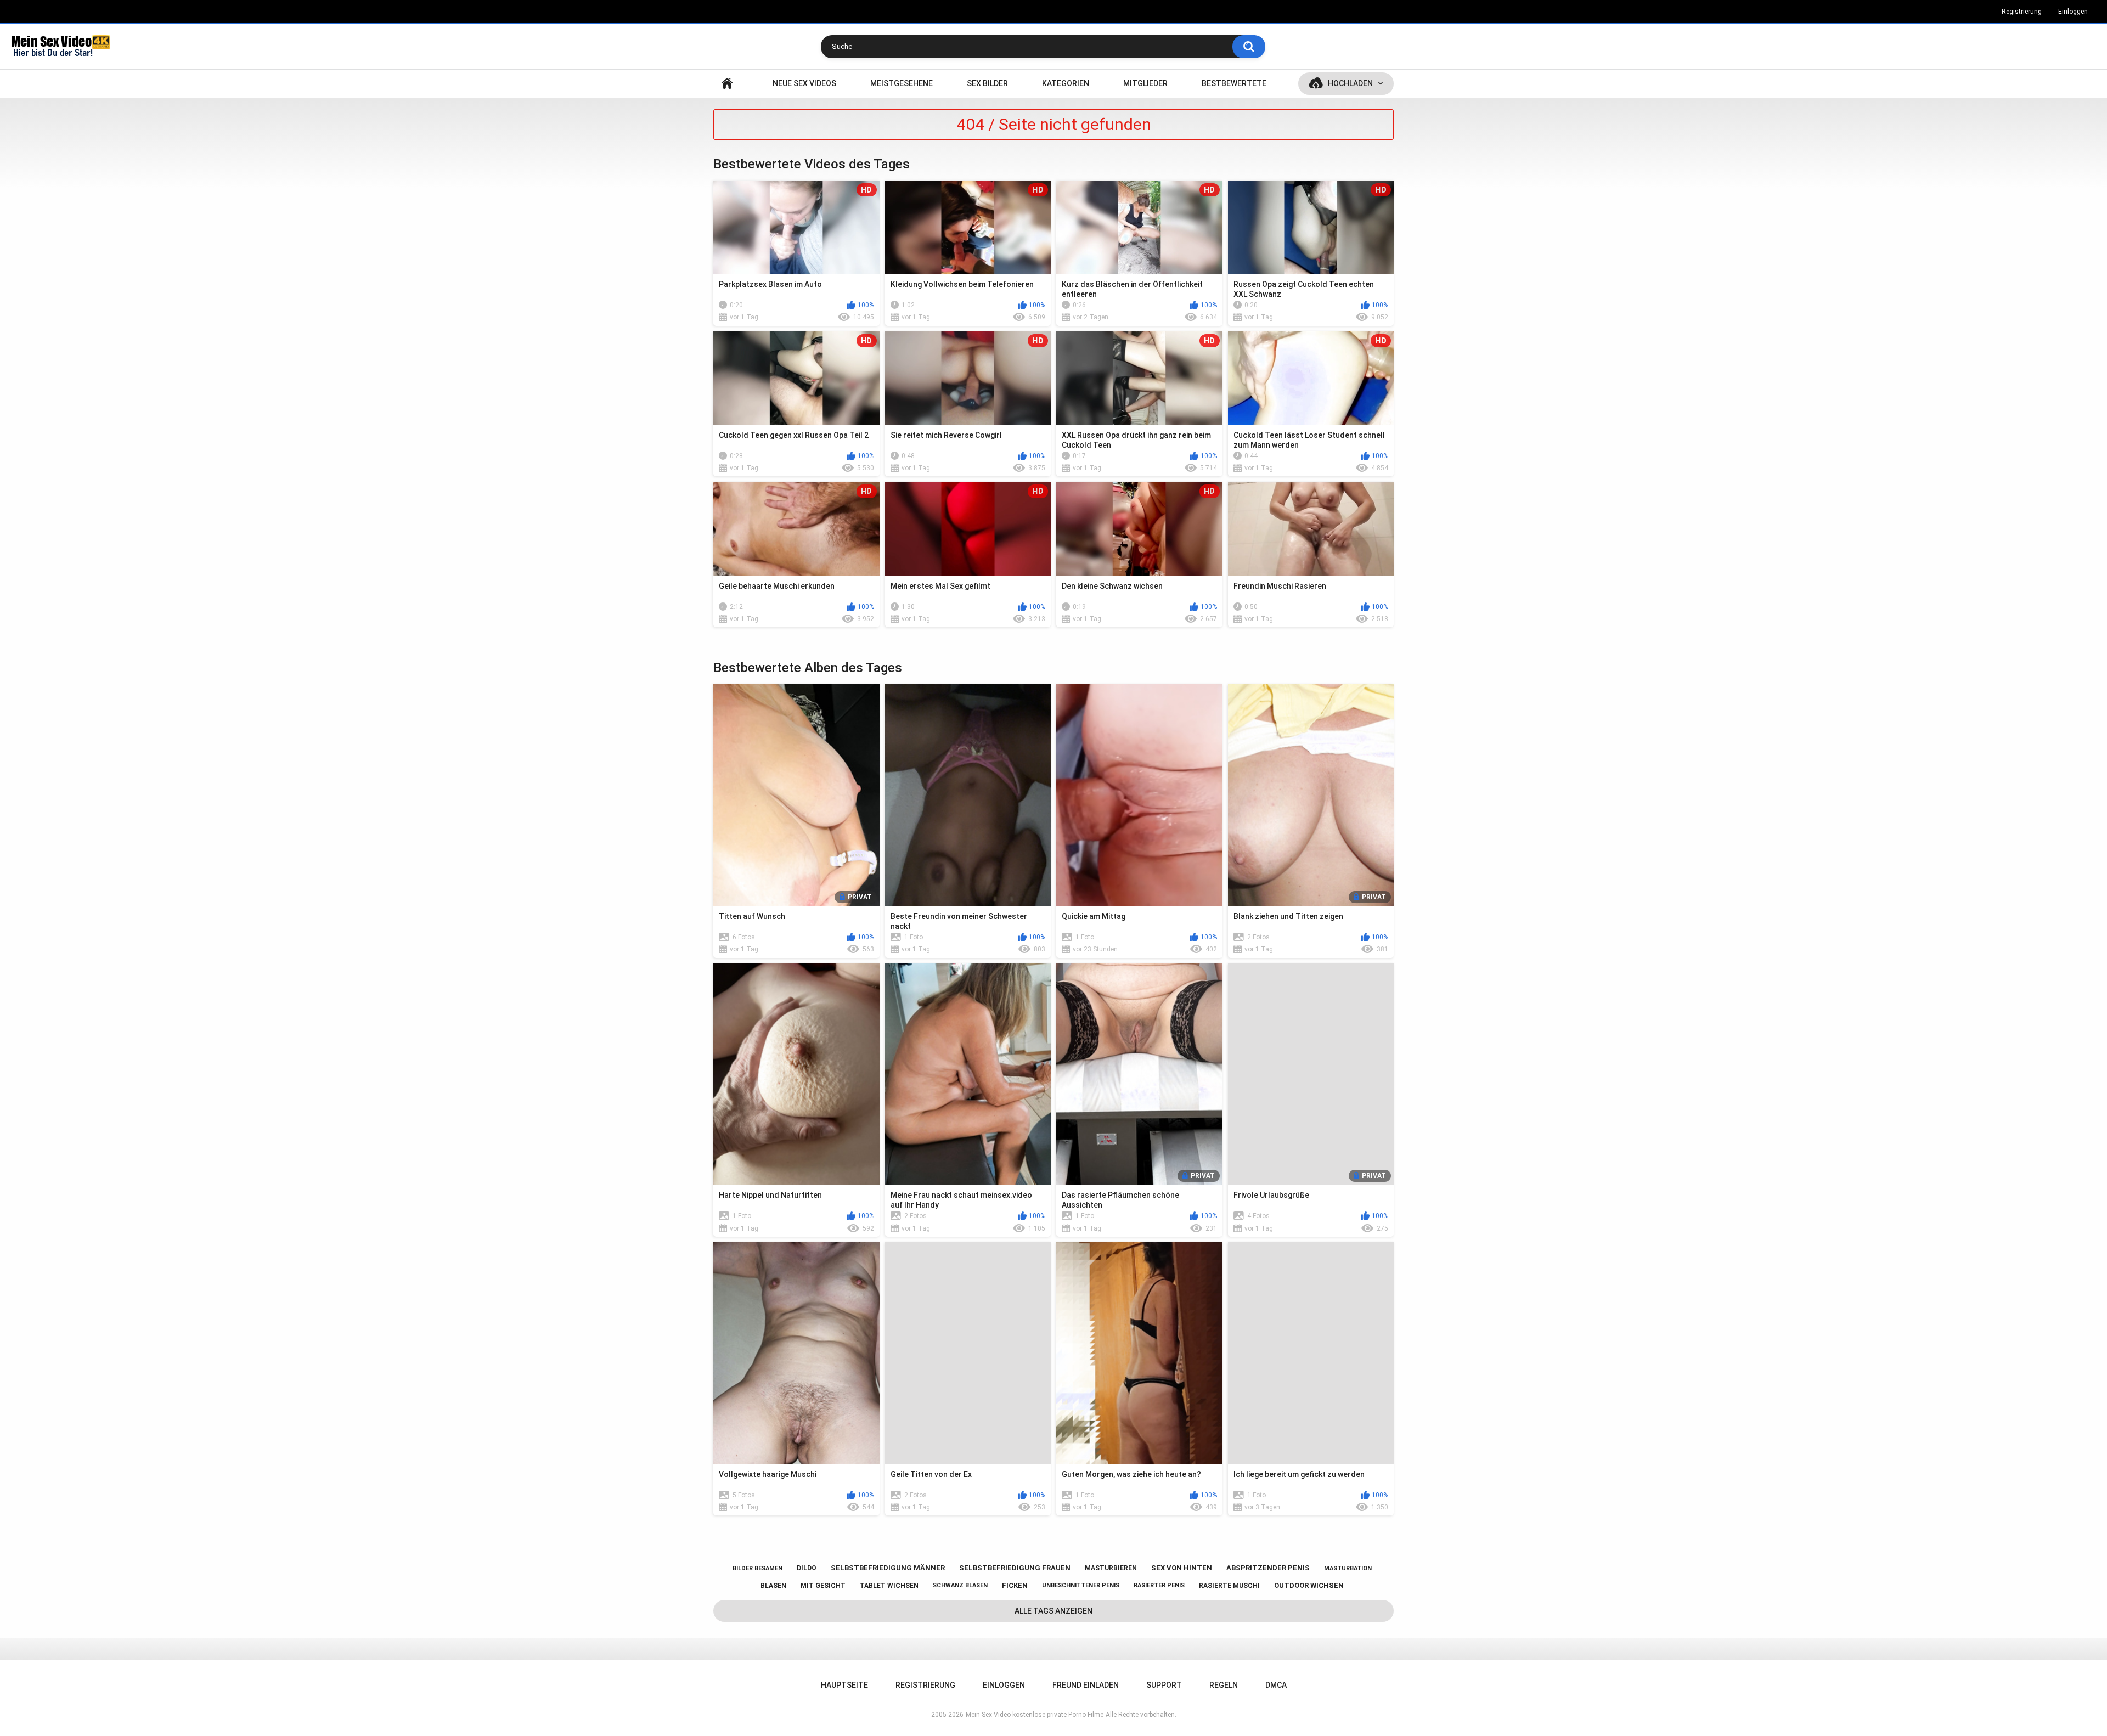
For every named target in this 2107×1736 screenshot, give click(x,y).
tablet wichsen (889, 1586)
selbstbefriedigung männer (888, 1568)
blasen (773, 1586)
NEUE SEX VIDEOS (804, 83)
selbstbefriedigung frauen (1015, 1568)
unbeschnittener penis (1081, 1585)
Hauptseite (727, 84)
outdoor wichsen (1309, 1585)
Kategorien (1066, 83)
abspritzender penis (1268, 1568)
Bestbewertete (1234, 83)
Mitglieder (1145, 83)
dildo (807, 1568)
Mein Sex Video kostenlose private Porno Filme (1035, 1715)
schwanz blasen (960, 1585)
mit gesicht (823, 1586)
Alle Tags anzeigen (1053, 1611)
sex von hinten (1182, 1568)
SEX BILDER (987, 83)
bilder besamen (757, 1568)
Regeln (1224, 1685)
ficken (1015, 1585)
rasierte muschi (1229, 1586)
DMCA (1276, 1685)
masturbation (1348, 1568)
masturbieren (1111, 1568)
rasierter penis (1159, 1585)
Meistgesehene (902, 83)
